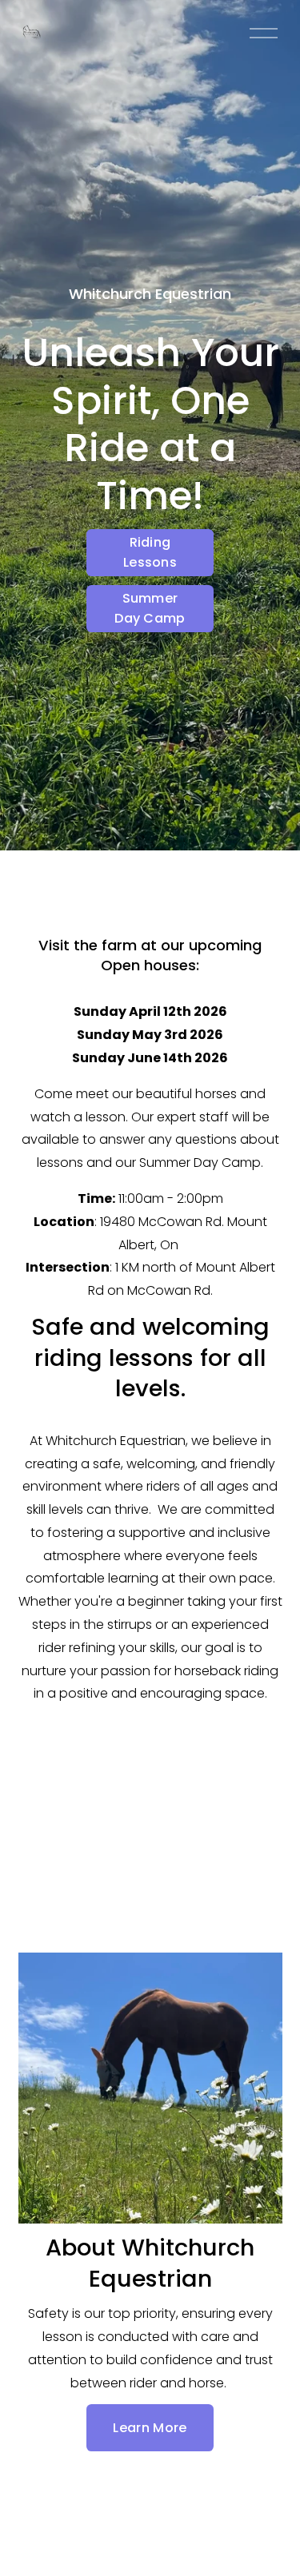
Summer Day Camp (150, 608)
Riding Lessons (150, 552)
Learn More (150, 2428)
